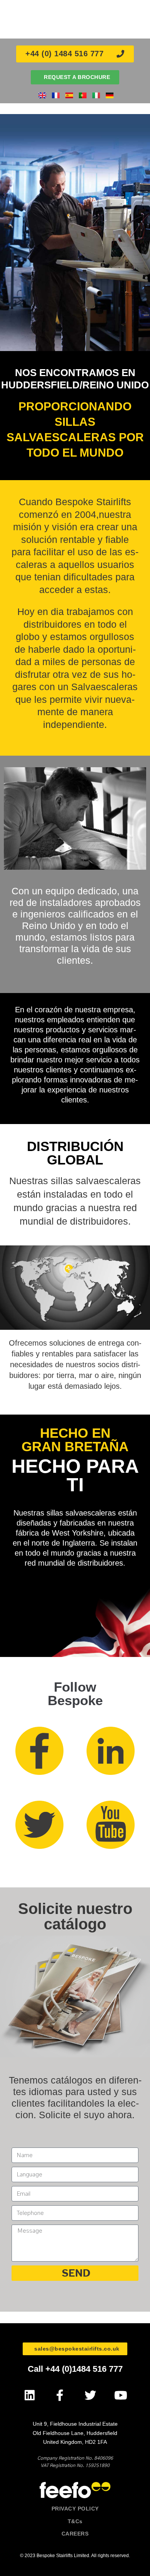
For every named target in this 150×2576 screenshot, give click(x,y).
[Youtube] (121, 2395)
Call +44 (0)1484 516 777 (75, 2369)
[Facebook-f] (60, 2395)
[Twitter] (90, 2395)
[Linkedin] (29, 2395)
